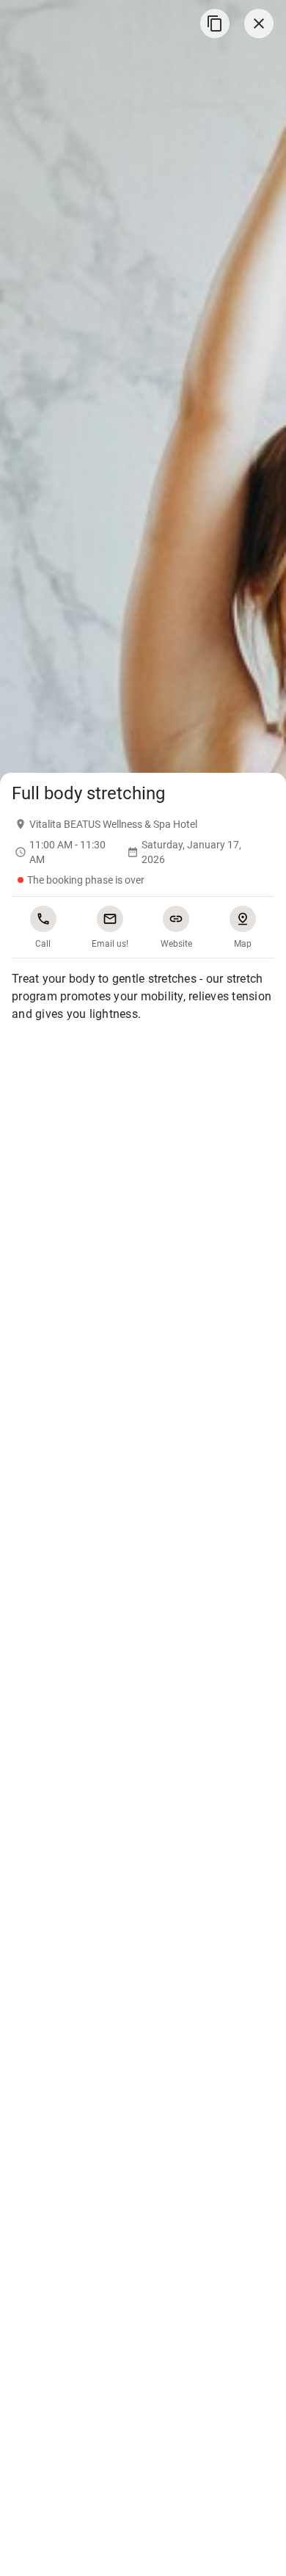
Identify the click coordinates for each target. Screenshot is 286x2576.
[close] (259, 23)
